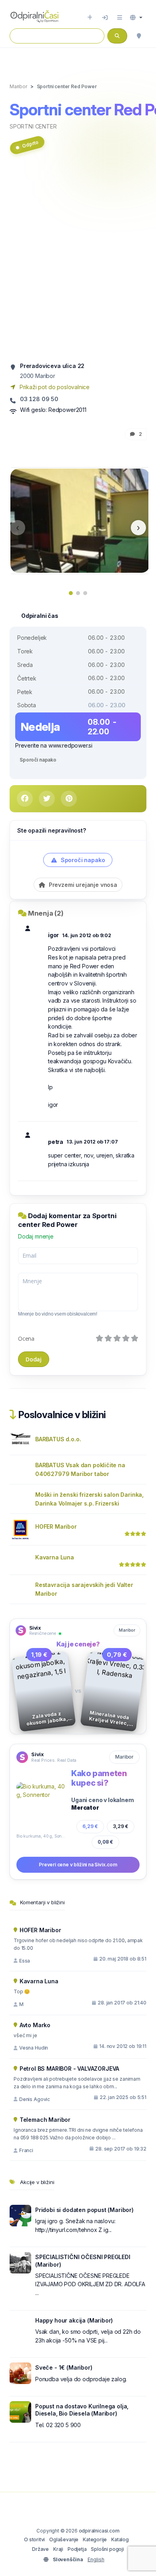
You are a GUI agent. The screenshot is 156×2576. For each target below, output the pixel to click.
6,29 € (90, 1826)
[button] (136, 18)
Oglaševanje (64, 2539)
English (96, 2559)
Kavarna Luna (55, 1557)
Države (40, 2549)
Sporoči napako (38, 760)
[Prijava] (105, 18)
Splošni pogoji (107, 2549)
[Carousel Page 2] (78, 593)
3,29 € (121, 1826)
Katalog (120, 2539)
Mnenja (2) (46, 913)
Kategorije (95, 2539)
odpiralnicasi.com (99, 2531)
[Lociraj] (139, 36)
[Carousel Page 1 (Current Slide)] (71, 593)
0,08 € (105, 1842)
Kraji (58, 2549)
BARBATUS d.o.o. (58, 1439)
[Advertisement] (78, 261)
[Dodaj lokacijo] (90, 18)
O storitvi (34, 2539)
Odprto (30, 144)
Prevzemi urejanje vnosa (82, 885)
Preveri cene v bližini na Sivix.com (78, 1865)
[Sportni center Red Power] (80, 520)
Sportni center (33, 126)
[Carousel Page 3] (85, 593)
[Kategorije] (120, 18)
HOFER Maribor (56, 1526)
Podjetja (77, 2549)
